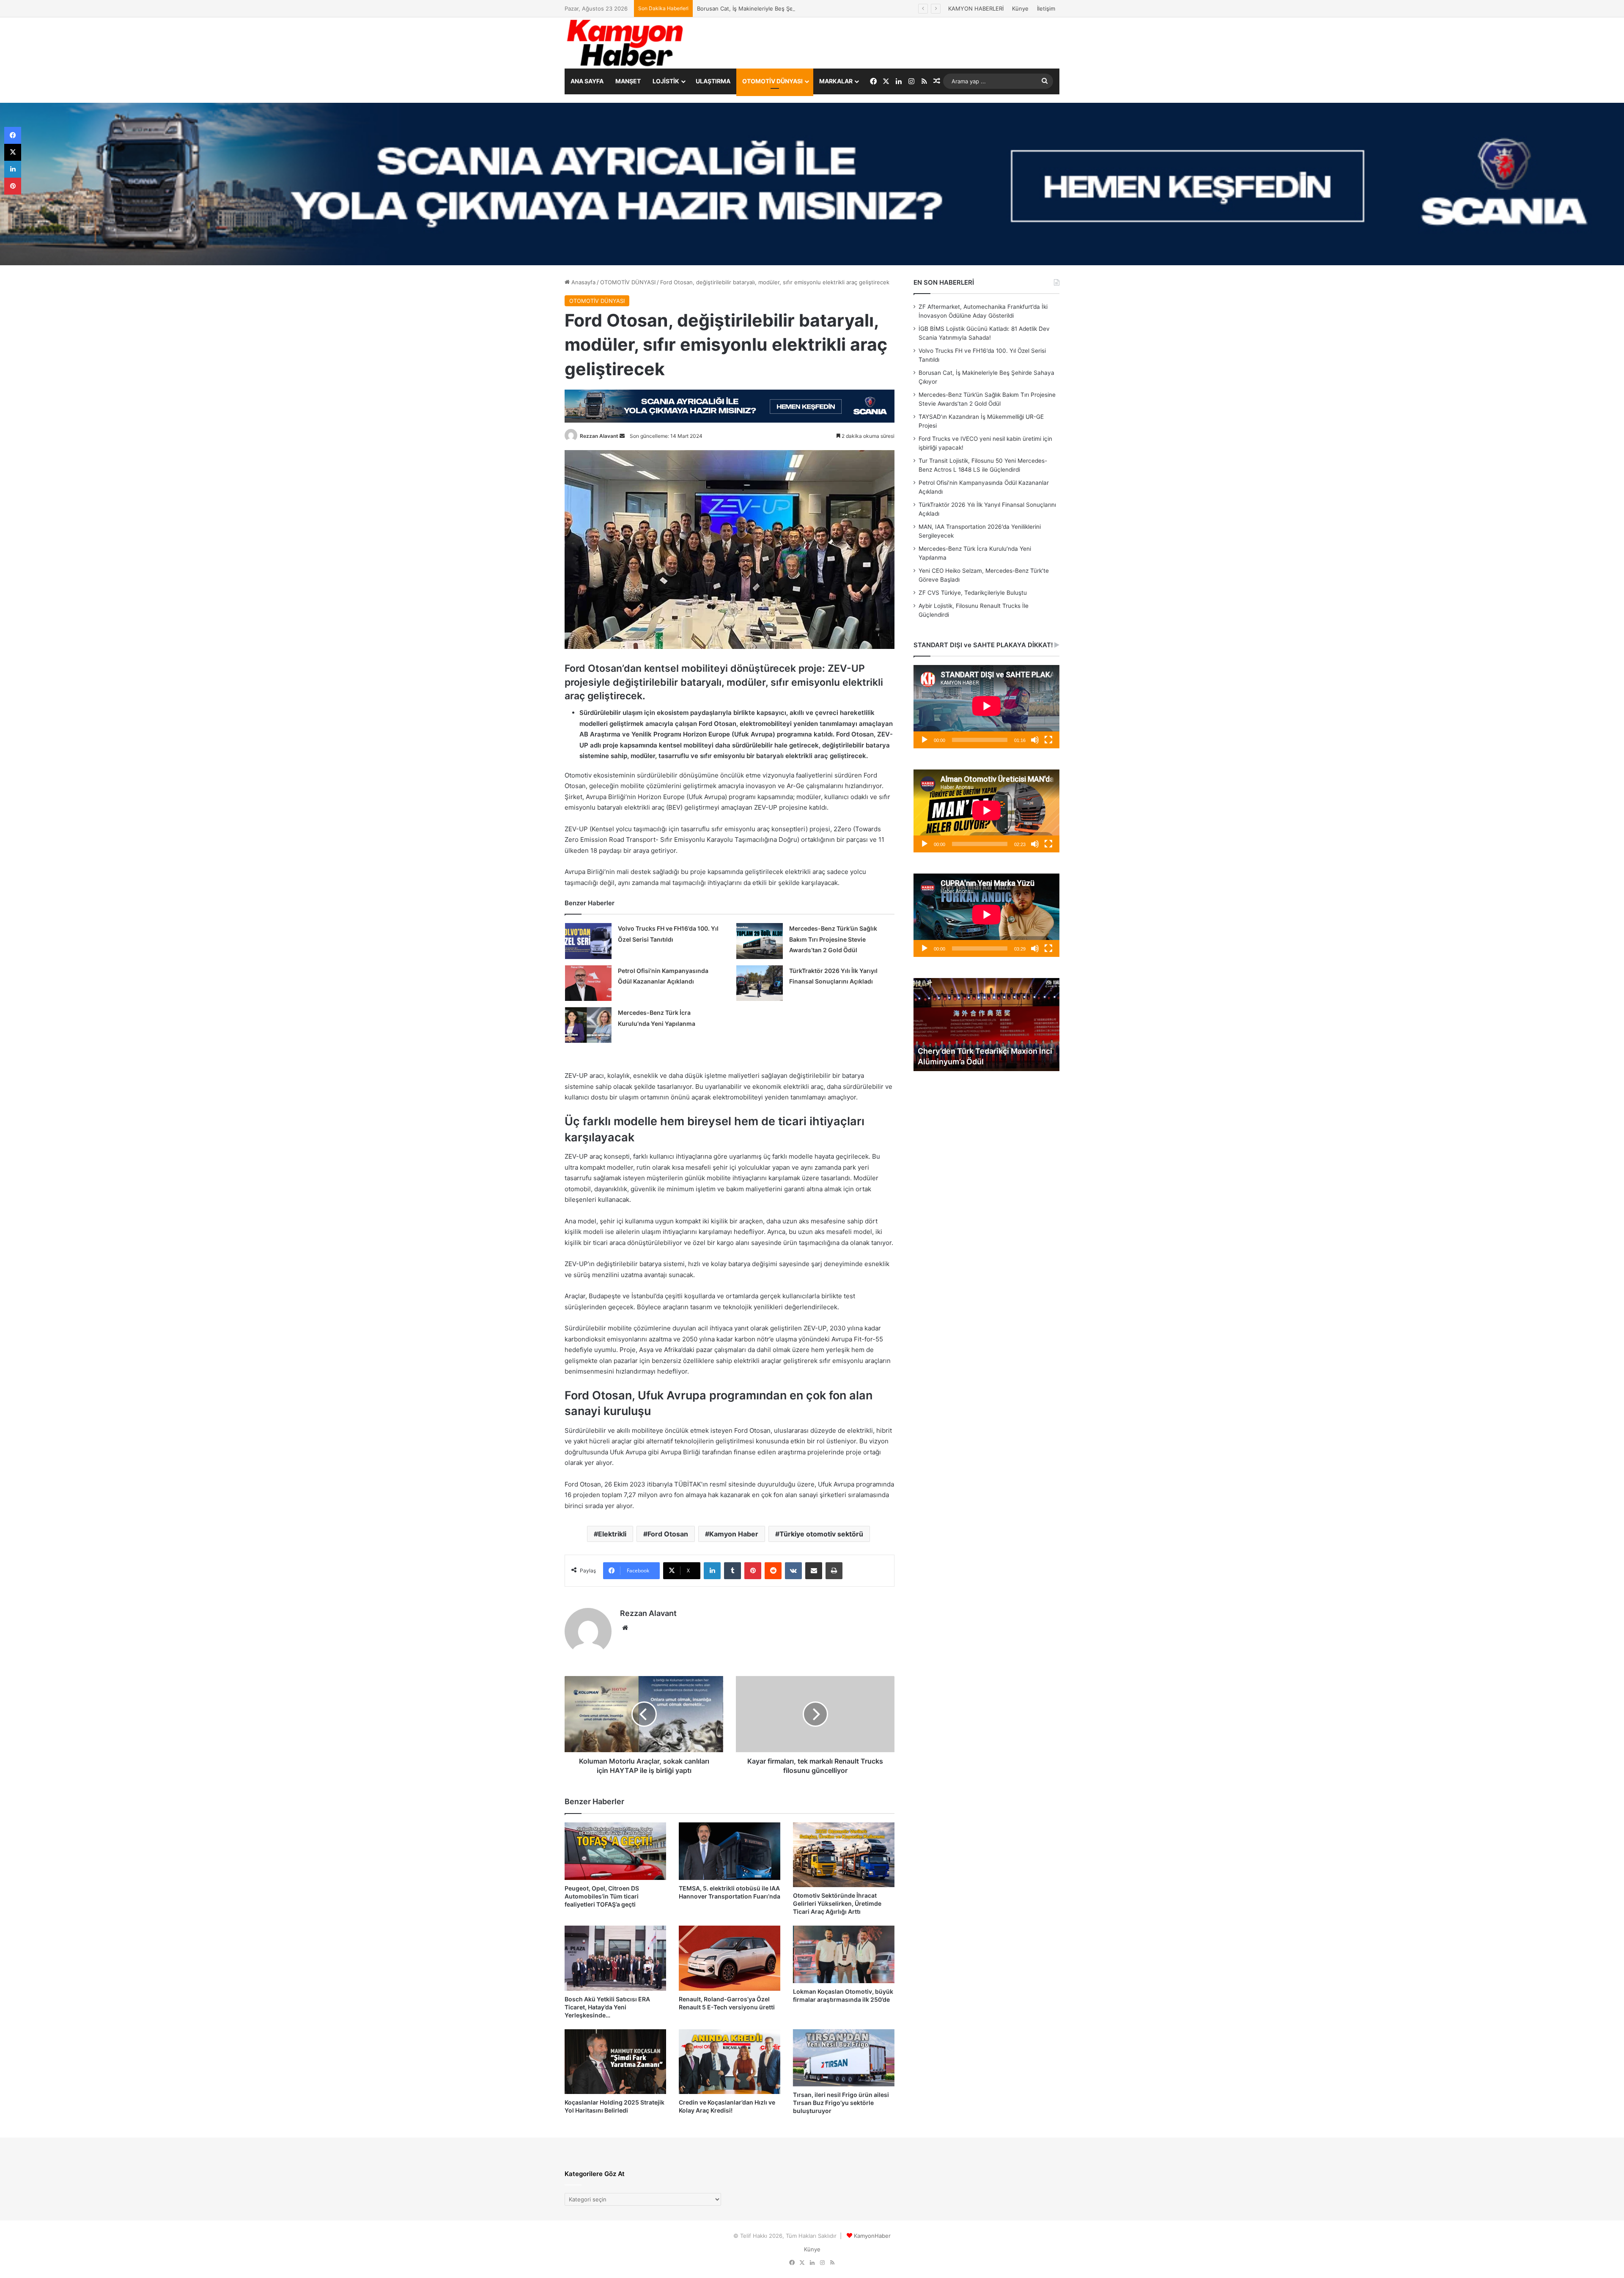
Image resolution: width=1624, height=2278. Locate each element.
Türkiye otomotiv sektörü (821, 1534)
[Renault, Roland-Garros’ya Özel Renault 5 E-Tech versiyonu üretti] (730, 1958)
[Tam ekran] (1048, 740)
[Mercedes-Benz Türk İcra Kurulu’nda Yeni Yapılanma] (588, 1025)
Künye (1020, 8)
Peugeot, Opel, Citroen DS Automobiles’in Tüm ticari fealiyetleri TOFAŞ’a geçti (602, 1896)
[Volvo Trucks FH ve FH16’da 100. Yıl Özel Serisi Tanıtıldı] (588, 941)
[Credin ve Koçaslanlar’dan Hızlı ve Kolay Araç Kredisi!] (730, 2062)
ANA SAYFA (587, 81)
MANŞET (628, 81)
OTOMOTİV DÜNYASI (772, 81)
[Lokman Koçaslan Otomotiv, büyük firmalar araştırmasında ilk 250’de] (844, 1954)
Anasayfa (583, 282)
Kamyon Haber (734, 1534)
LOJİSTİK (666, 81)
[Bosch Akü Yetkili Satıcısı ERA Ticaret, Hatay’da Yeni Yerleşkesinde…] (615, 1958)
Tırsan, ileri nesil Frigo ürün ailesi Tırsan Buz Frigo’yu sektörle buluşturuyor (841, 2103)
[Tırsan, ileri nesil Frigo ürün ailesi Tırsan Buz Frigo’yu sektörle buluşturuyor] (844, 2058)
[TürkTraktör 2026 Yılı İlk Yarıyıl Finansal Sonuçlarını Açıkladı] (760, 983)
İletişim (1046, 8)
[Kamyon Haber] (626, 43)
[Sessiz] (1035, 740)
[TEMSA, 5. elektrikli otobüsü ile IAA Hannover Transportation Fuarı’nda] (730, 1851)
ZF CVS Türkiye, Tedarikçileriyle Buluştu (973, 593)
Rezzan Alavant (599, 436)
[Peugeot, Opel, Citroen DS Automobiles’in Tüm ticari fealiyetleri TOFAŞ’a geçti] (615, 1851)
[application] (986, 707)
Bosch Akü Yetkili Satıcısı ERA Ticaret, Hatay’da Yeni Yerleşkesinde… (607, 2007)
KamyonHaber (872, 2236)
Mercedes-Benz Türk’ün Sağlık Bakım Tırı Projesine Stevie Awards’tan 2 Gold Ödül (804, 8)
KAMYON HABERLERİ (976, 8)
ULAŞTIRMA (713, 81)
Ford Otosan (668, 1534)
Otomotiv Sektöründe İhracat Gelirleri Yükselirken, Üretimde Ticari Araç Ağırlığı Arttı (837, 1903)
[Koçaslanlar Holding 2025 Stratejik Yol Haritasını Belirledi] (615, 2062)
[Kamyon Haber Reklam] (812, 184)
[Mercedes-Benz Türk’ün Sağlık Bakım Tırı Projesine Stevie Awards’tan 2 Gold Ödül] (760, 941)
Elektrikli (612, 1534)
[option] (986, 1025)
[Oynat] (924, 740)
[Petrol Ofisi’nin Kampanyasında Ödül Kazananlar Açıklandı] (588, 983)
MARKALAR (836, 81)
